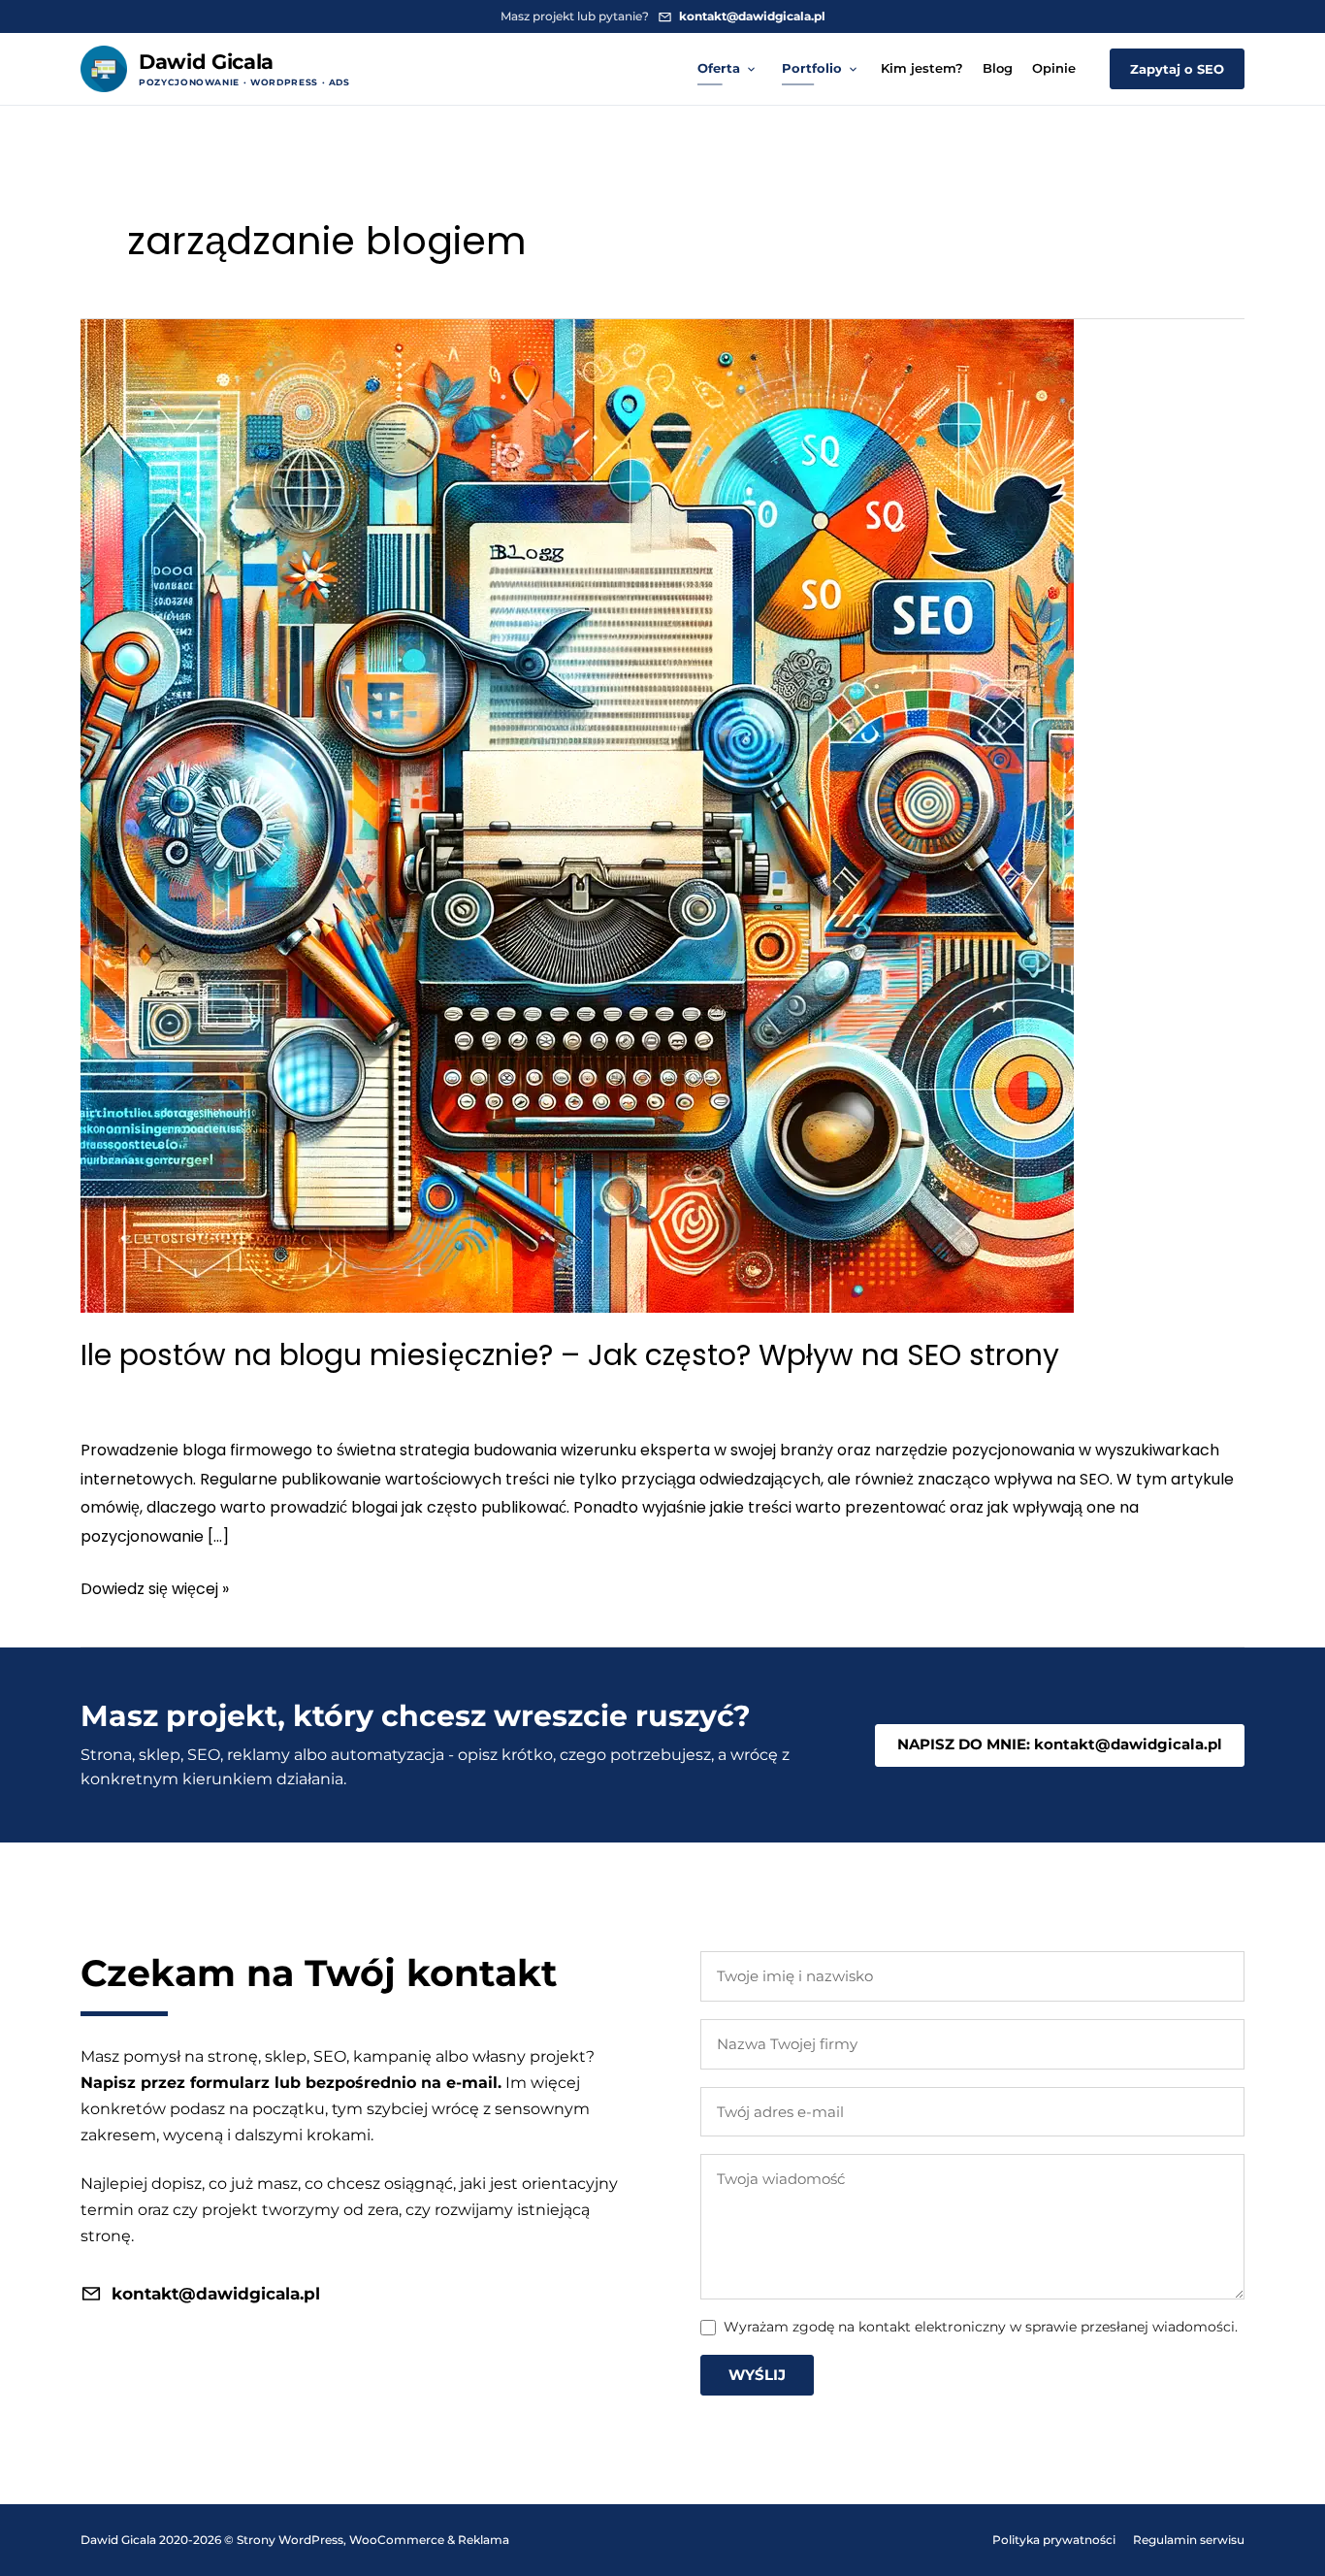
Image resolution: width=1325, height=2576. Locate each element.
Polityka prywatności (1054, 2540)
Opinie (1054, 68)
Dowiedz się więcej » (155, 1590)
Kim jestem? (922, 68)
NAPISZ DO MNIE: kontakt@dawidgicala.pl (1060, 1744)
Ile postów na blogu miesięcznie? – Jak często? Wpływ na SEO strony (570, 1355)
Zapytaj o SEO (1177, 69)
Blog (998, 68)
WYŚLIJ (757, 2375)
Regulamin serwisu (1189, 2540)
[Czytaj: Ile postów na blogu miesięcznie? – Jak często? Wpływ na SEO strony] (577, 815)
